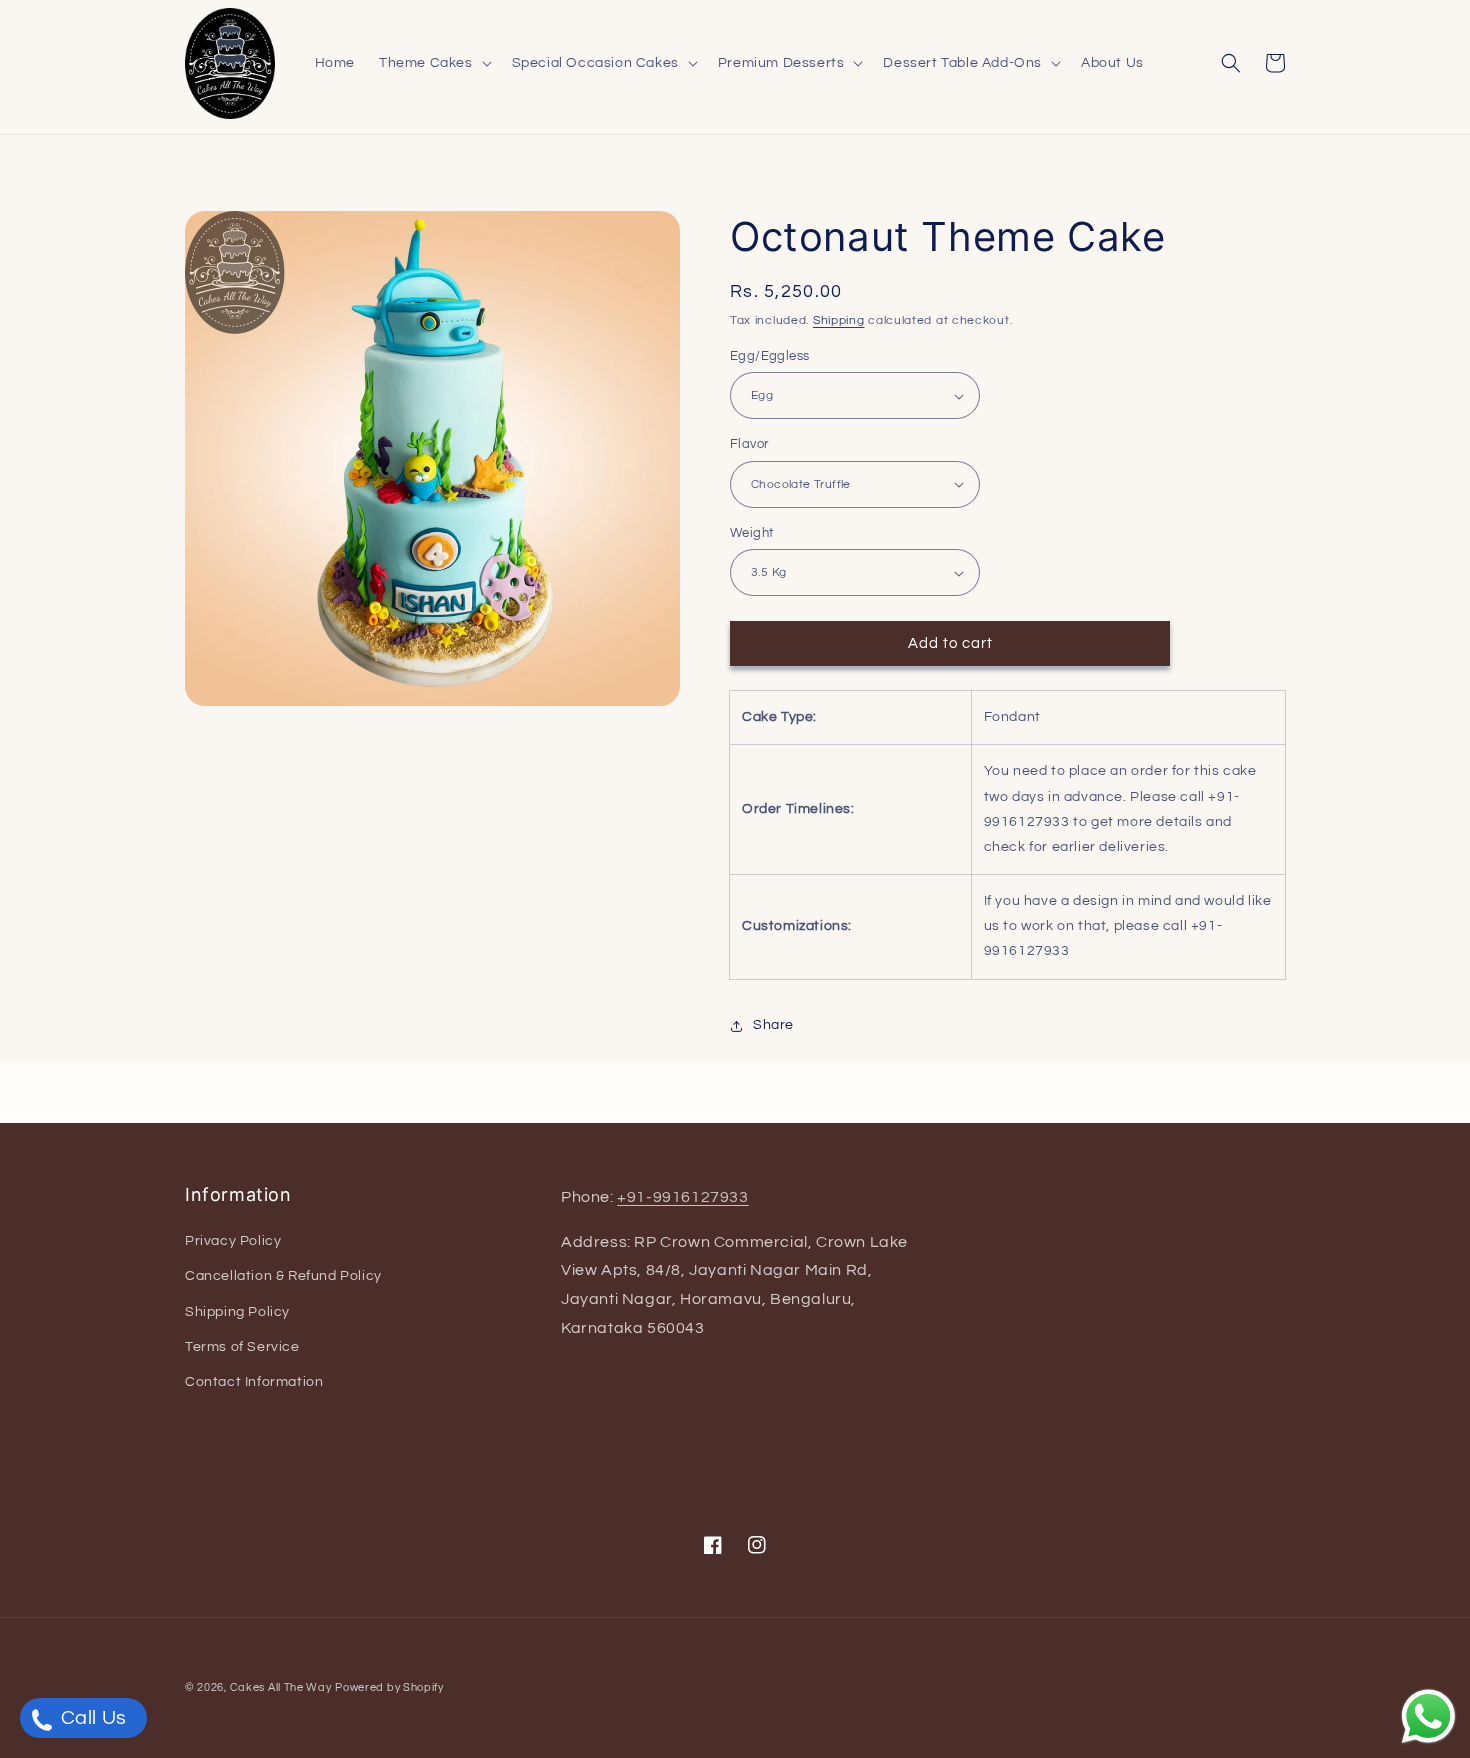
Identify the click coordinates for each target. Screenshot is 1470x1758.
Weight (751, 533)
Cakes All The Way (281, 1687)
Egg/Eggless (769, 356)
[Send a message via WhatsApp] (1428, 1716)
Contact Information (254, 1382)
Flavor (749, 444)
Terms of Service (242, 1347)
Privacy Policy (233, 1241)
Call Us (91, 1718)
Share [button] (773, 1025)
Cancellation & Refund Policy (283, 1276)
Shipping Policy (237, 1312)
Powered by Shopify (389, 1687)
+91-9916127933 (682, 1197)
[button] (433, 63)
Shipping (839, 320)
